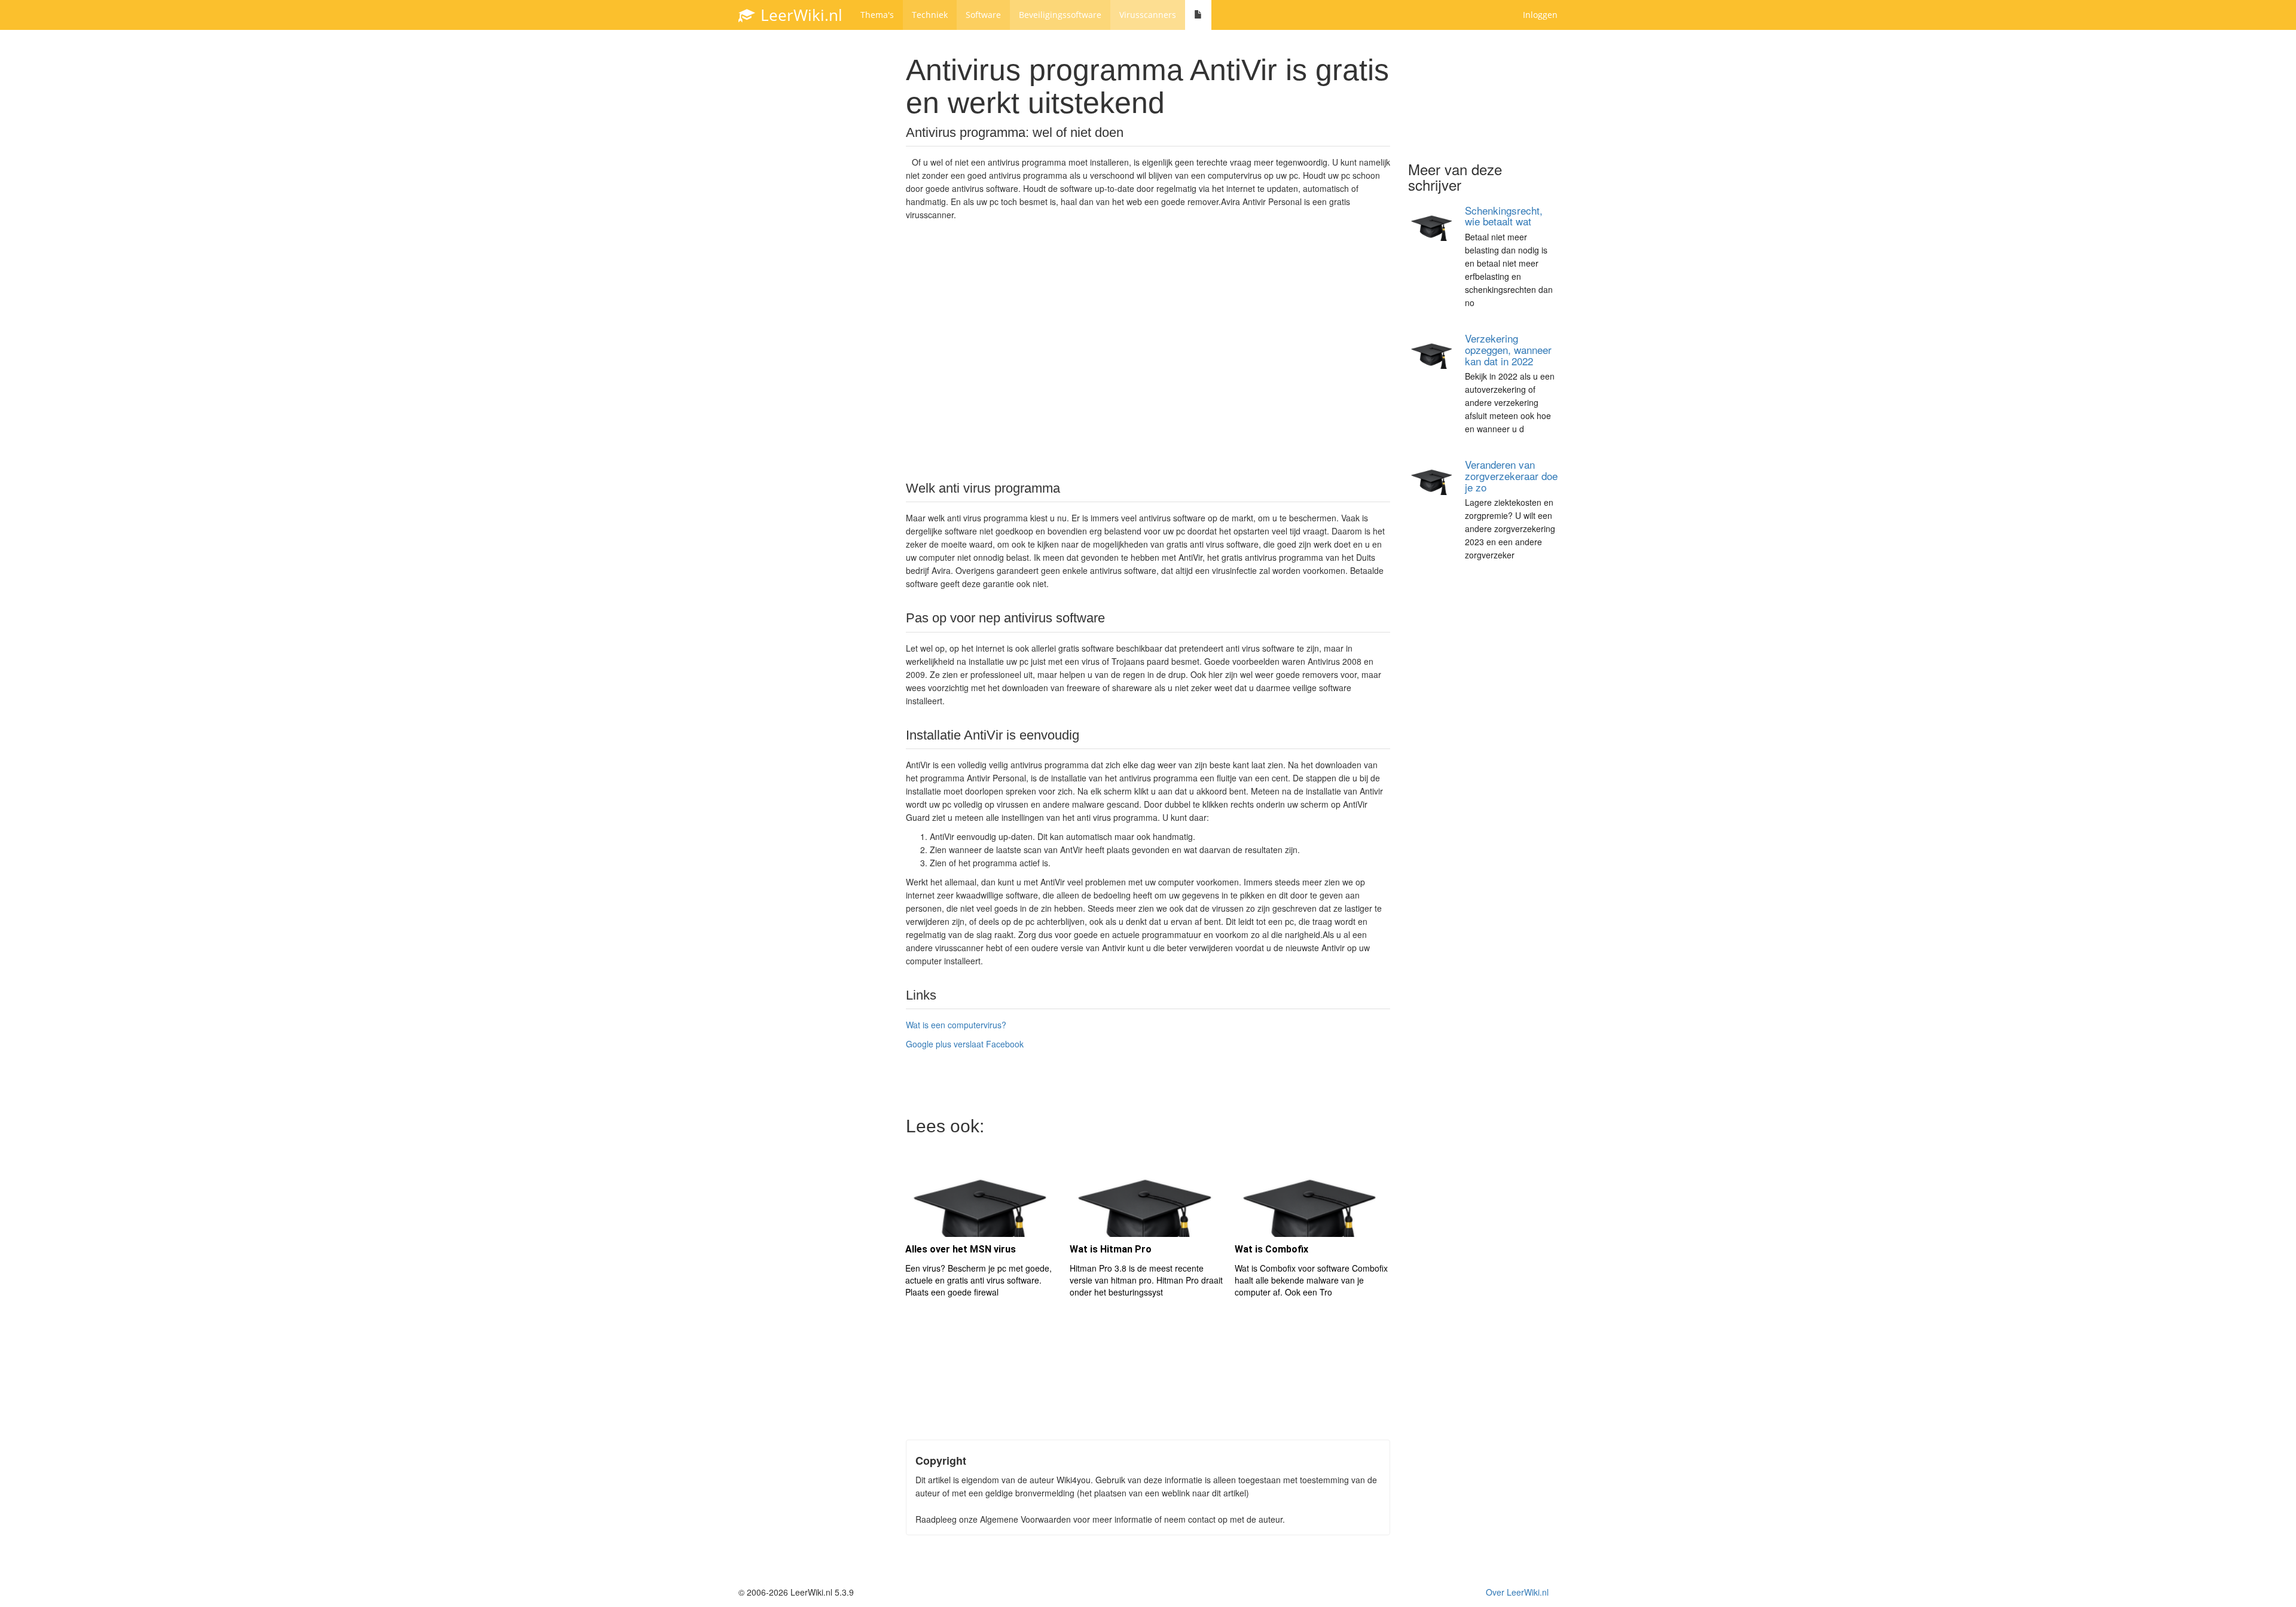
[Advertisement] (1148, 350)
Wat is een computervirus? (956, 1025)
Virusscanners (1148, 15)
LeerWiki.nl (799, 15)
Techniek (930, 15)
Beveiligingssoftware (1060, 15)
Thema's (877, 15)
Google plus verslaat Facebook (965, 1044)
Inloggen (1540, 15)
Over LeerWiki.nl (1517, 1592)
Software (983, 15)
